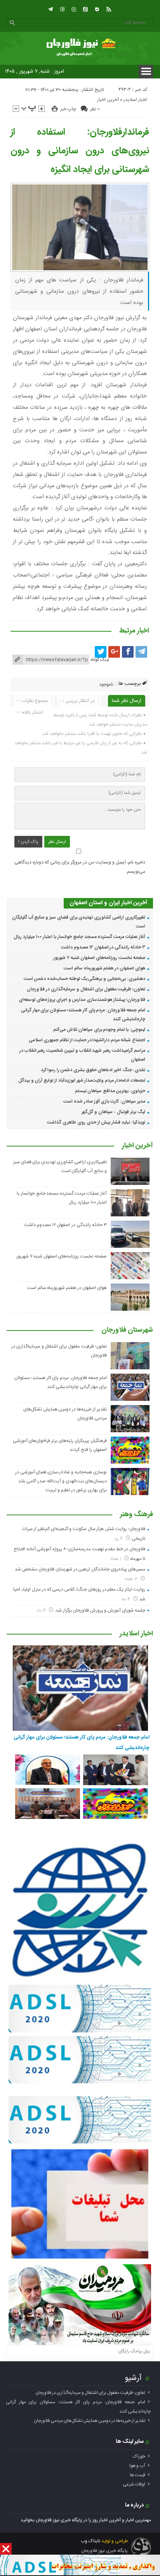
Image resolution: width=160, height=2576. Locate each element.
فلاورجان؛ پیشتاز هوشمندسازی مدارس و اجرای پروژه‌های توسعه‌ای (82, 1000)
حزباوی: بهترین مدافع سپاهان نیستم (110, 1091)
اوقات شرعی (134, 2484)
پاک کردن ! (28, 842)
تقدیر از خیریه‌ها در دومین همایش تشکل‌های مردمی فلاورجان (90, 2421)
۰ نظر (95, 109)
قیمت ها (137, 2475)
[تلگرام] (50, 9)
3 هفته (132, 1579)
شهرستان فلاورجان (127, 1331)
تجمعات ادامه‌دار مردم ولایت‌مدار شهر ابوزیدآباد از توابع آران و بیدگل (82, 1080)
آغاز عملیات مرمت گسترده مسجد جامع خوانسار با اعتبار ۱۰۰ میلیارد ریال (79, 937)
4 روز (119, 1539)
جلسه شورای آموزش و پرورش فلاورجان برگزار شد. (100, 1610)
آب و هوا (137, 2466)
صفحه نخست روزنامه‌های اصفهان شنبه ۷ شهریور (99, 958)
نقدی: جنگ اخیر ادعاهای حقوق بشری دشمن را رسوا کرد (93, 1070)
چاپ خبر (68, 109)
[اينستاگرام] (62, 9)
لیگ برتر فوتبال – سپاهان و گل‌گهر (113, 1112)
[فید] (109, 9)
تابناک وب (90, 2541)
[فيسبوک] (128, 652)
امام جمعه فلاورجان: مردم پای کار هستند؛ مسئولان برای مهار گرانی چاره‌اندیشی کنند (81, 1742)
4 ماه (127, 1599)
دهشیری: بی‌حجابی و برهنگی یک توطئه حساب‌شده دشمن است (84, 979)
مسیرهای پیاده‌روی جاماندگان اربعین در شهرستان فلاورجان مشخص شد (80, 1569)
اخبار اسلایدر (135, 100)
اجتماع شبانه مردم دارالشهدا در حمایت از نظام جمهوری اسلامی (87, 1040)
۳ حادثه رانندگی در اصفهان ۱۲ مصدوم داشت (103, 947)
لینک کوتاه (100, 660)
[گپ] (74, 9)
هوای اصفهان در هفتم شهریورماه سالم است (104, 968)
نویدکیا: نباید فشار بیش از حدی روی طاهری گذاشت (96, 1122)
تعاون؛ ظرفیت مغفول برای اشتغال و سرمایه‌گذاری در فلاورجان (86, 989)
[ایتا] (85, 9)
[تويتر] (101, 652)
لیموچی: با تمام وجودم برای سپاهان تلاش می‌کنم (99, 1030)
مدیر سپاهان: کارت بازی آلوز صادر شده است (104, 1101)
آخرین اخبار (108, 100)
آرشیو (133, 2378)
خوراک (139, 2456)
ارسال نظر (57, 842)
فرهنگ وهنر (137, 1515)
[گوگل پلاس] (114, 652)
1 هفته (117, 1559)
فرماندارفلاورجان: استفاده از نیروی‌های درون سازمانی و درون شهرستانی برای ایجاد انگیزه (80, 151)
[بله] (97, 9)
